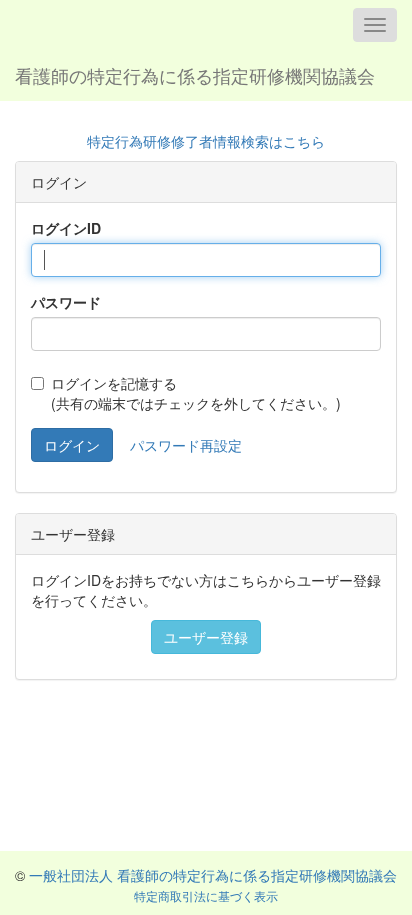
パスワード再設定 (186, 445)
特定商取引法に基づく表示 (206, 895)
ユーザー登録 (206, 637)
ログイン (72, 445)
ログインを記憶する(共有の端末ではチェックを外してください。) (196, 393)
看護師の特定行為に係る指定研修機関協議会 (195, 75)
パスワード (66, 302)
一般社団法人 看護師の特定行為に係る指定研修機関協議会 (213, 875)
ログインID (66, 228)
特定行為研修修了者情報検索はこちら (206, 141)
